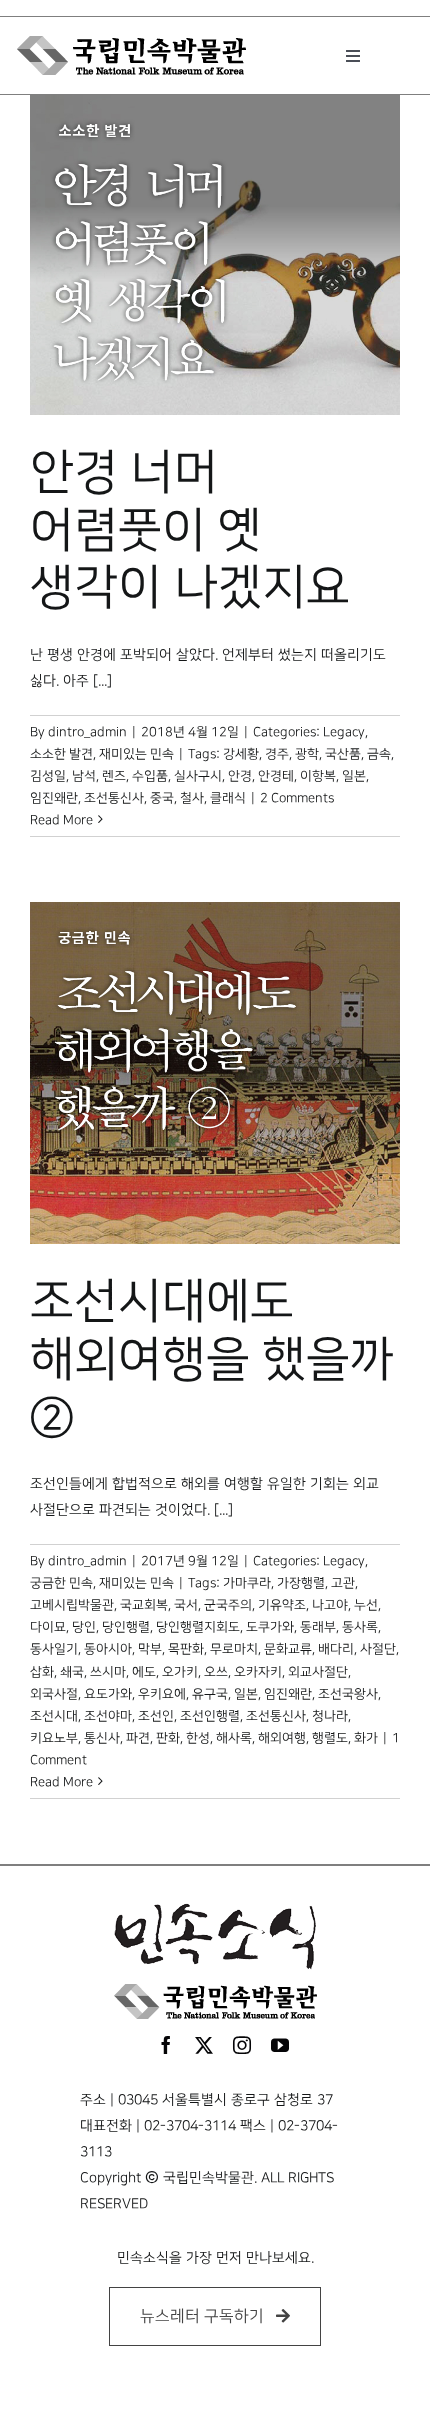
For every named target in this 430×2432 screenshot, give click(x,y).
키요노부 (54, 1738)
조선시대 (54, 1716)
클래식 (228, 798)
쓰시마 (108, 1672)
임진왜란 (54, 798)
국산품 (343, 754)
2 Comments (297, 798)
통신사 (102, 1738)
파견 (138, 1738)
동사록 (360, 1627)
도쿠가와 (270, 1627)
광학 (307, 754)
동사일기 (54, 1649)
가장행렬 (301, 1583)
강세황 (241, 754)
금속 (379, 754)
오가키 (180, 1672)
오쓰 (216, 1672)
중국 (162, 798)
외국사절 (54, 1694)
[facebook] (166, 2045)
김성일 (48, 776)
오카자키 (258, 1672)
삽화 (42, 1672)
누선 (366, 1605)
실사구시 (198, 776)
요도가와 (108, 1694)
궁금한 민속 (61, 1583)
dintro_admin (87, 732)
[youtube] (280, 2045)
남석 (84, 776)
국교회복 (144, 1605)
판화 (168, 1738)
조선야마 (108, 1716)
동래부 (318, 1627)
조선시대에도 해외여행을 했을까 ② (212, 1359)
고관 (343, 1583)
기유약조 (282, 1605)
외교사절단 (318, 1672)
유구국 (210, 1694)
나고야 (330, 1605)
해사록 (234, 1738)
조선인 (156, 1716)
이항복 (318, 776)
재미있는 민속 (136, 754)
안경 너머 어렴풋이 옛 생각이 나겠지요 (190, 530)
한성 (198, 1738)
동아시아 (108, 1649)
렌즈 (114, 776)
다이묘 (48, 1627)
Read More (61, 820)
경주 (277, 754)
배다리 (336, 1649)
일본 (354, 776)
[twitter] (204, 2045)
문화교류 (288, 1649)
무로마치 (234, 1649)
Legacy (344, 732)
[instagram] (242, 2045)
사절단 (378, 1649)
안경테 (276, 776)
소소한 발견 (61, 754)
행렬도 (330, 1738)
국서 (186, 1605)
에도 (144, 1672)
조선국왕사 (348, 1694)
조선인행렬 (210, 1716)
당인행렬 (126, 1627)
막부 (150, 1649)
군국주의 (228, 1605)
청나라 (330, 1716)
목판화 (186, 1649)
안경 (240, 776)
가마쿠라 (247, 1583)
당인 (84, 1627)
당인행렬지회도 (198, 1627)
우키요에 (162, 1694)
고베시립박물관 (72, 1605)
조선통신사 (114, 798)
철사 (192, 798)
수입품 (150, 776)
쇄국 (72, 1672)
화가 (366, 1738)
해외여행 (282, 1738)
